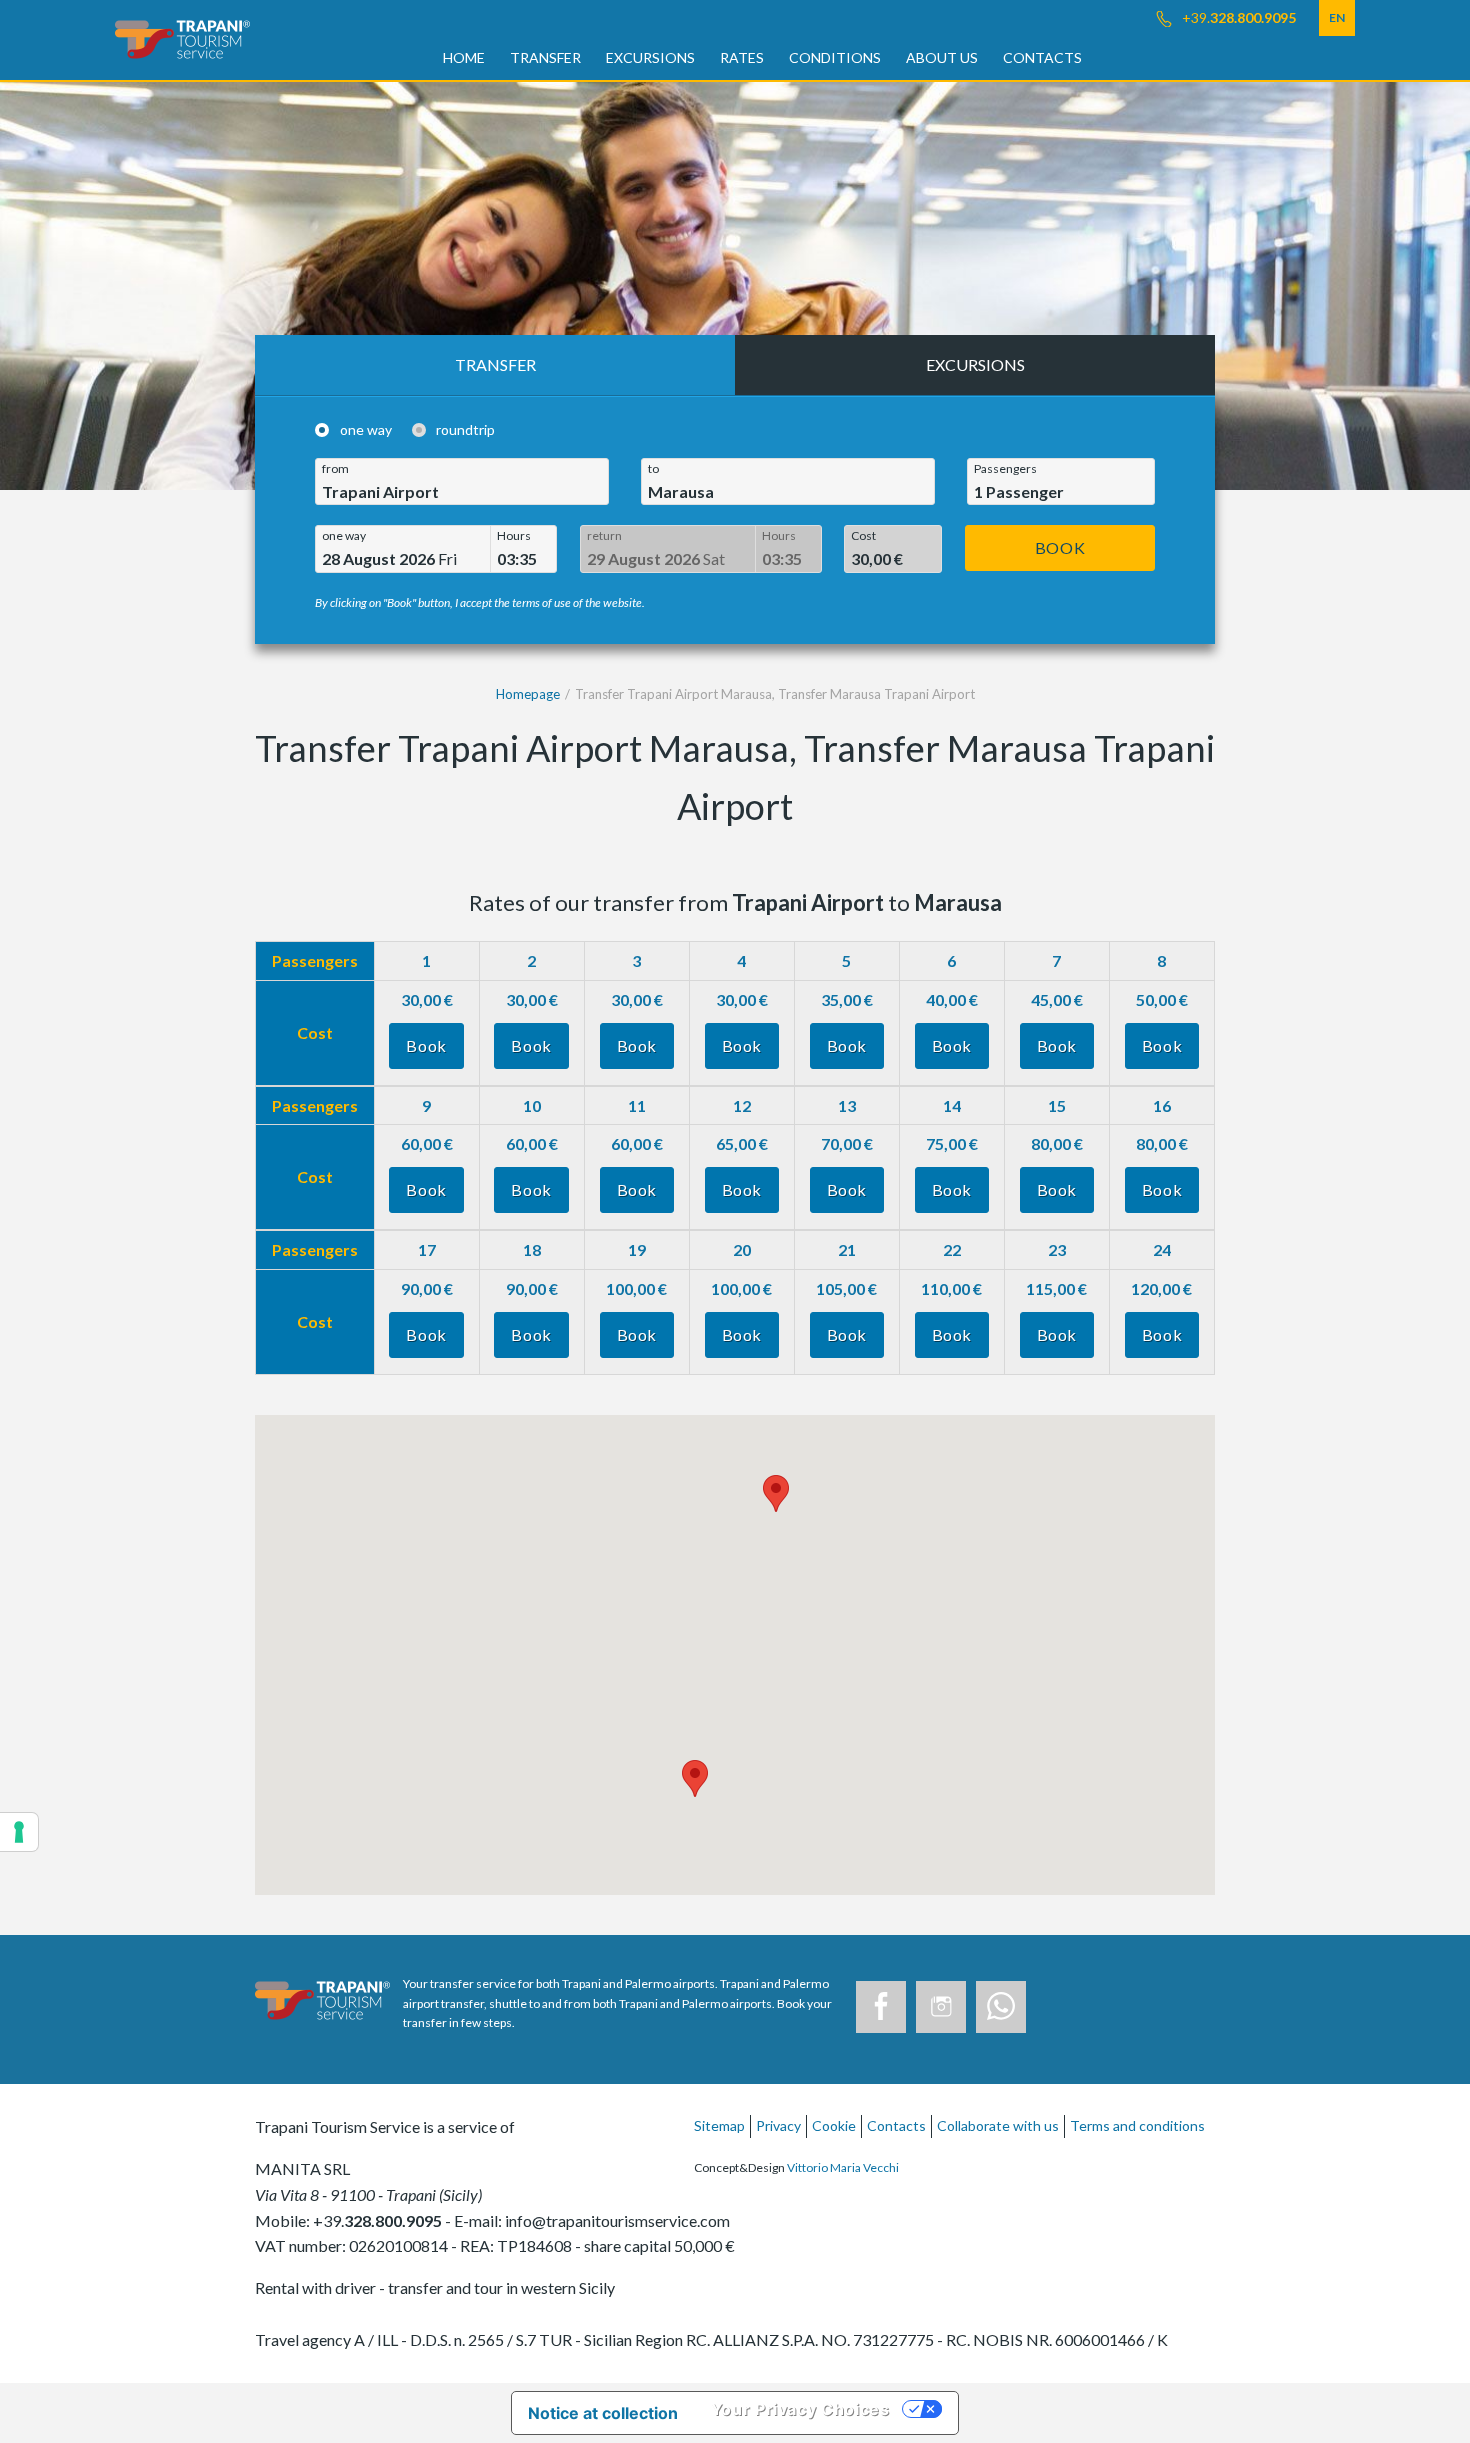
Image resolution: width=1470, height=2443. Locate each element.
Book (1060, 547)
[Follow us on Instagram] (941, 2007)
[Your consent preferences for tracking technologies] (19, 1832)
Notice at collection (603, 2413)
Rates (742, 57)
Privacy (778, 2125)
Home (464, 57)
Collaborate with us (998, 2125)
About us (942, 57)
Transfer (545, 57)
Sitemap (719, 2125)
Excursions (650, 57)
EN (1337, 17)
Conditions (835, 57)
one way (366, 429)
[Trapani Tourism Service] (182, 37)
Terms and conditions (1137, 2125)
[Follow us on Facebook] (881, 2007)
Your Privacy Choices (800, 2409)
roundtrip (465, 429)
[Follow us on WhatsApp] (1001, 2007)
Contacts (1042, 57)
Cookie (834, 2125)
